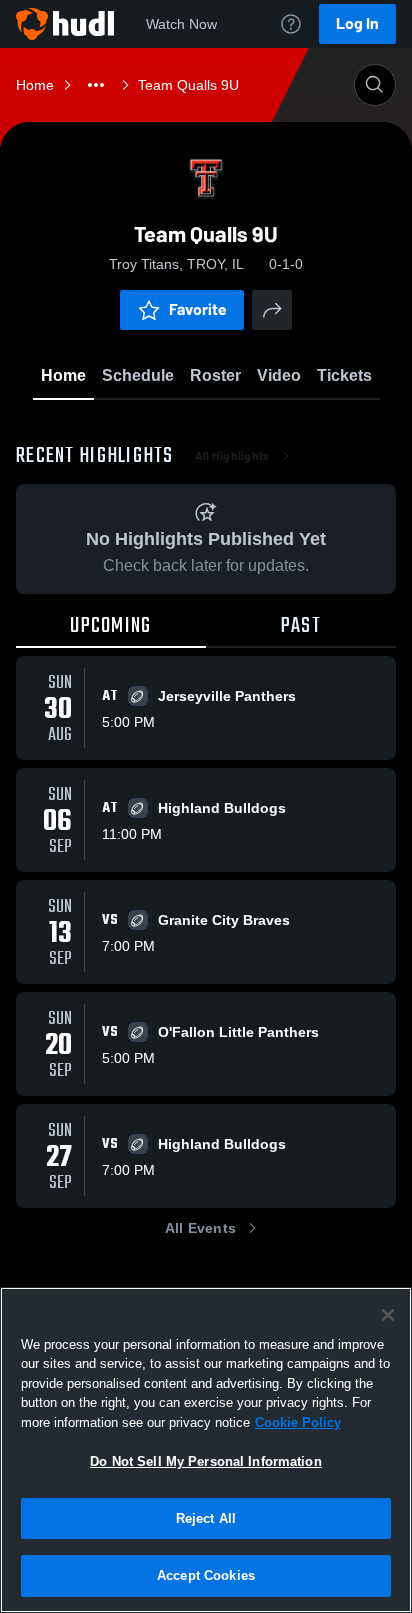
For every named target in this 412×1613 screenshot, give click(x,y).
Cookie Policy (298, 1422)
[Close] (388, 1315)
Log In (357, 23)
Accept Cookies (206, 1575)
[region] (206, 1450)
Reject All (206, 1518)
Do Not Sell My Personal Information (206, 1461)
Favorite (198, 309)
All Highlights (232, 456)
